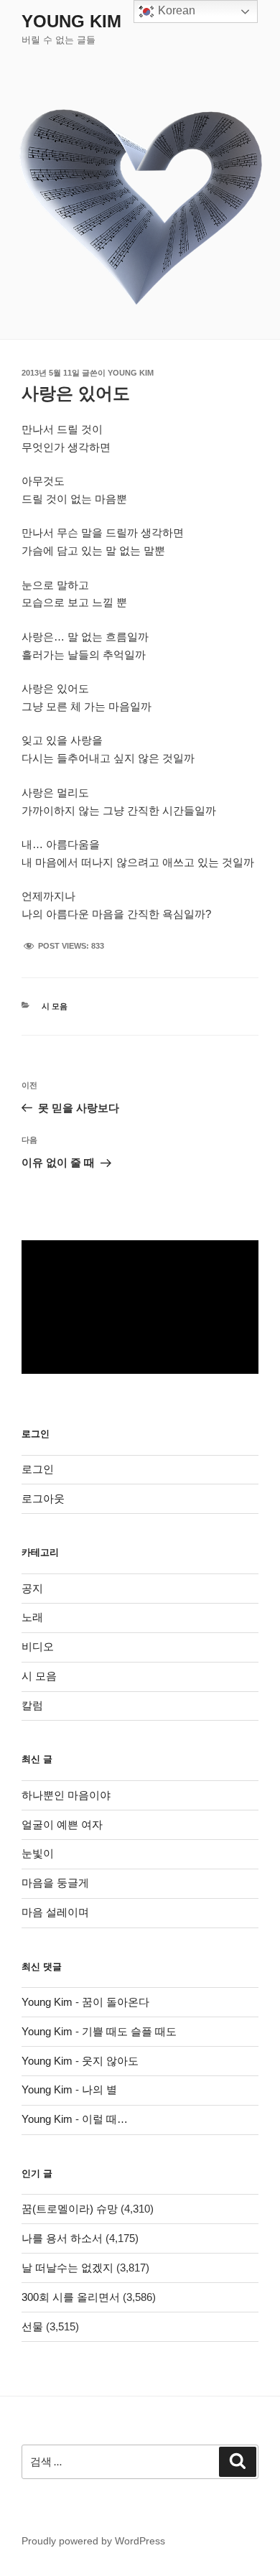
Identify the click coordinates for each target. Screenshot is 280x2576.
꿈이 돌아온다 (116, 2002)
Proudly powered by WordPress (93, 2541)
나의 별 (99, 2089)
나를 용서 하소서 (62, 2238)
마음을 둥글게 (55, 1883)
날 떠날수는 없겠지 (67, 2268)
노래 (32, 1617)
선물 (32, 2326)
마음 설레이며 (55, 1912)
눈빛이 (38, 1853)
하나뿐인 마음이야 (66, 1795)
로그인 (38, 1469)
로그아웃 (43, 1498)
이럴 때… (105, 2119)
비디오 (38, 1646)
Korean (175, 10)
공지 (32, 1588)
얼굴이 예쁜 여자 (62, 1824)
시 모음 (55, 1006)
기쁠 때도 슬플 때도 (129, 2031)
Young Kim (71, 21)
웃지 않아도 (110, 2061)
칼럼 (32, 1705)
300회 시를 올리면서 (71, 2297)
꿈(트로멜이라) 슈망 (70, 2209)
